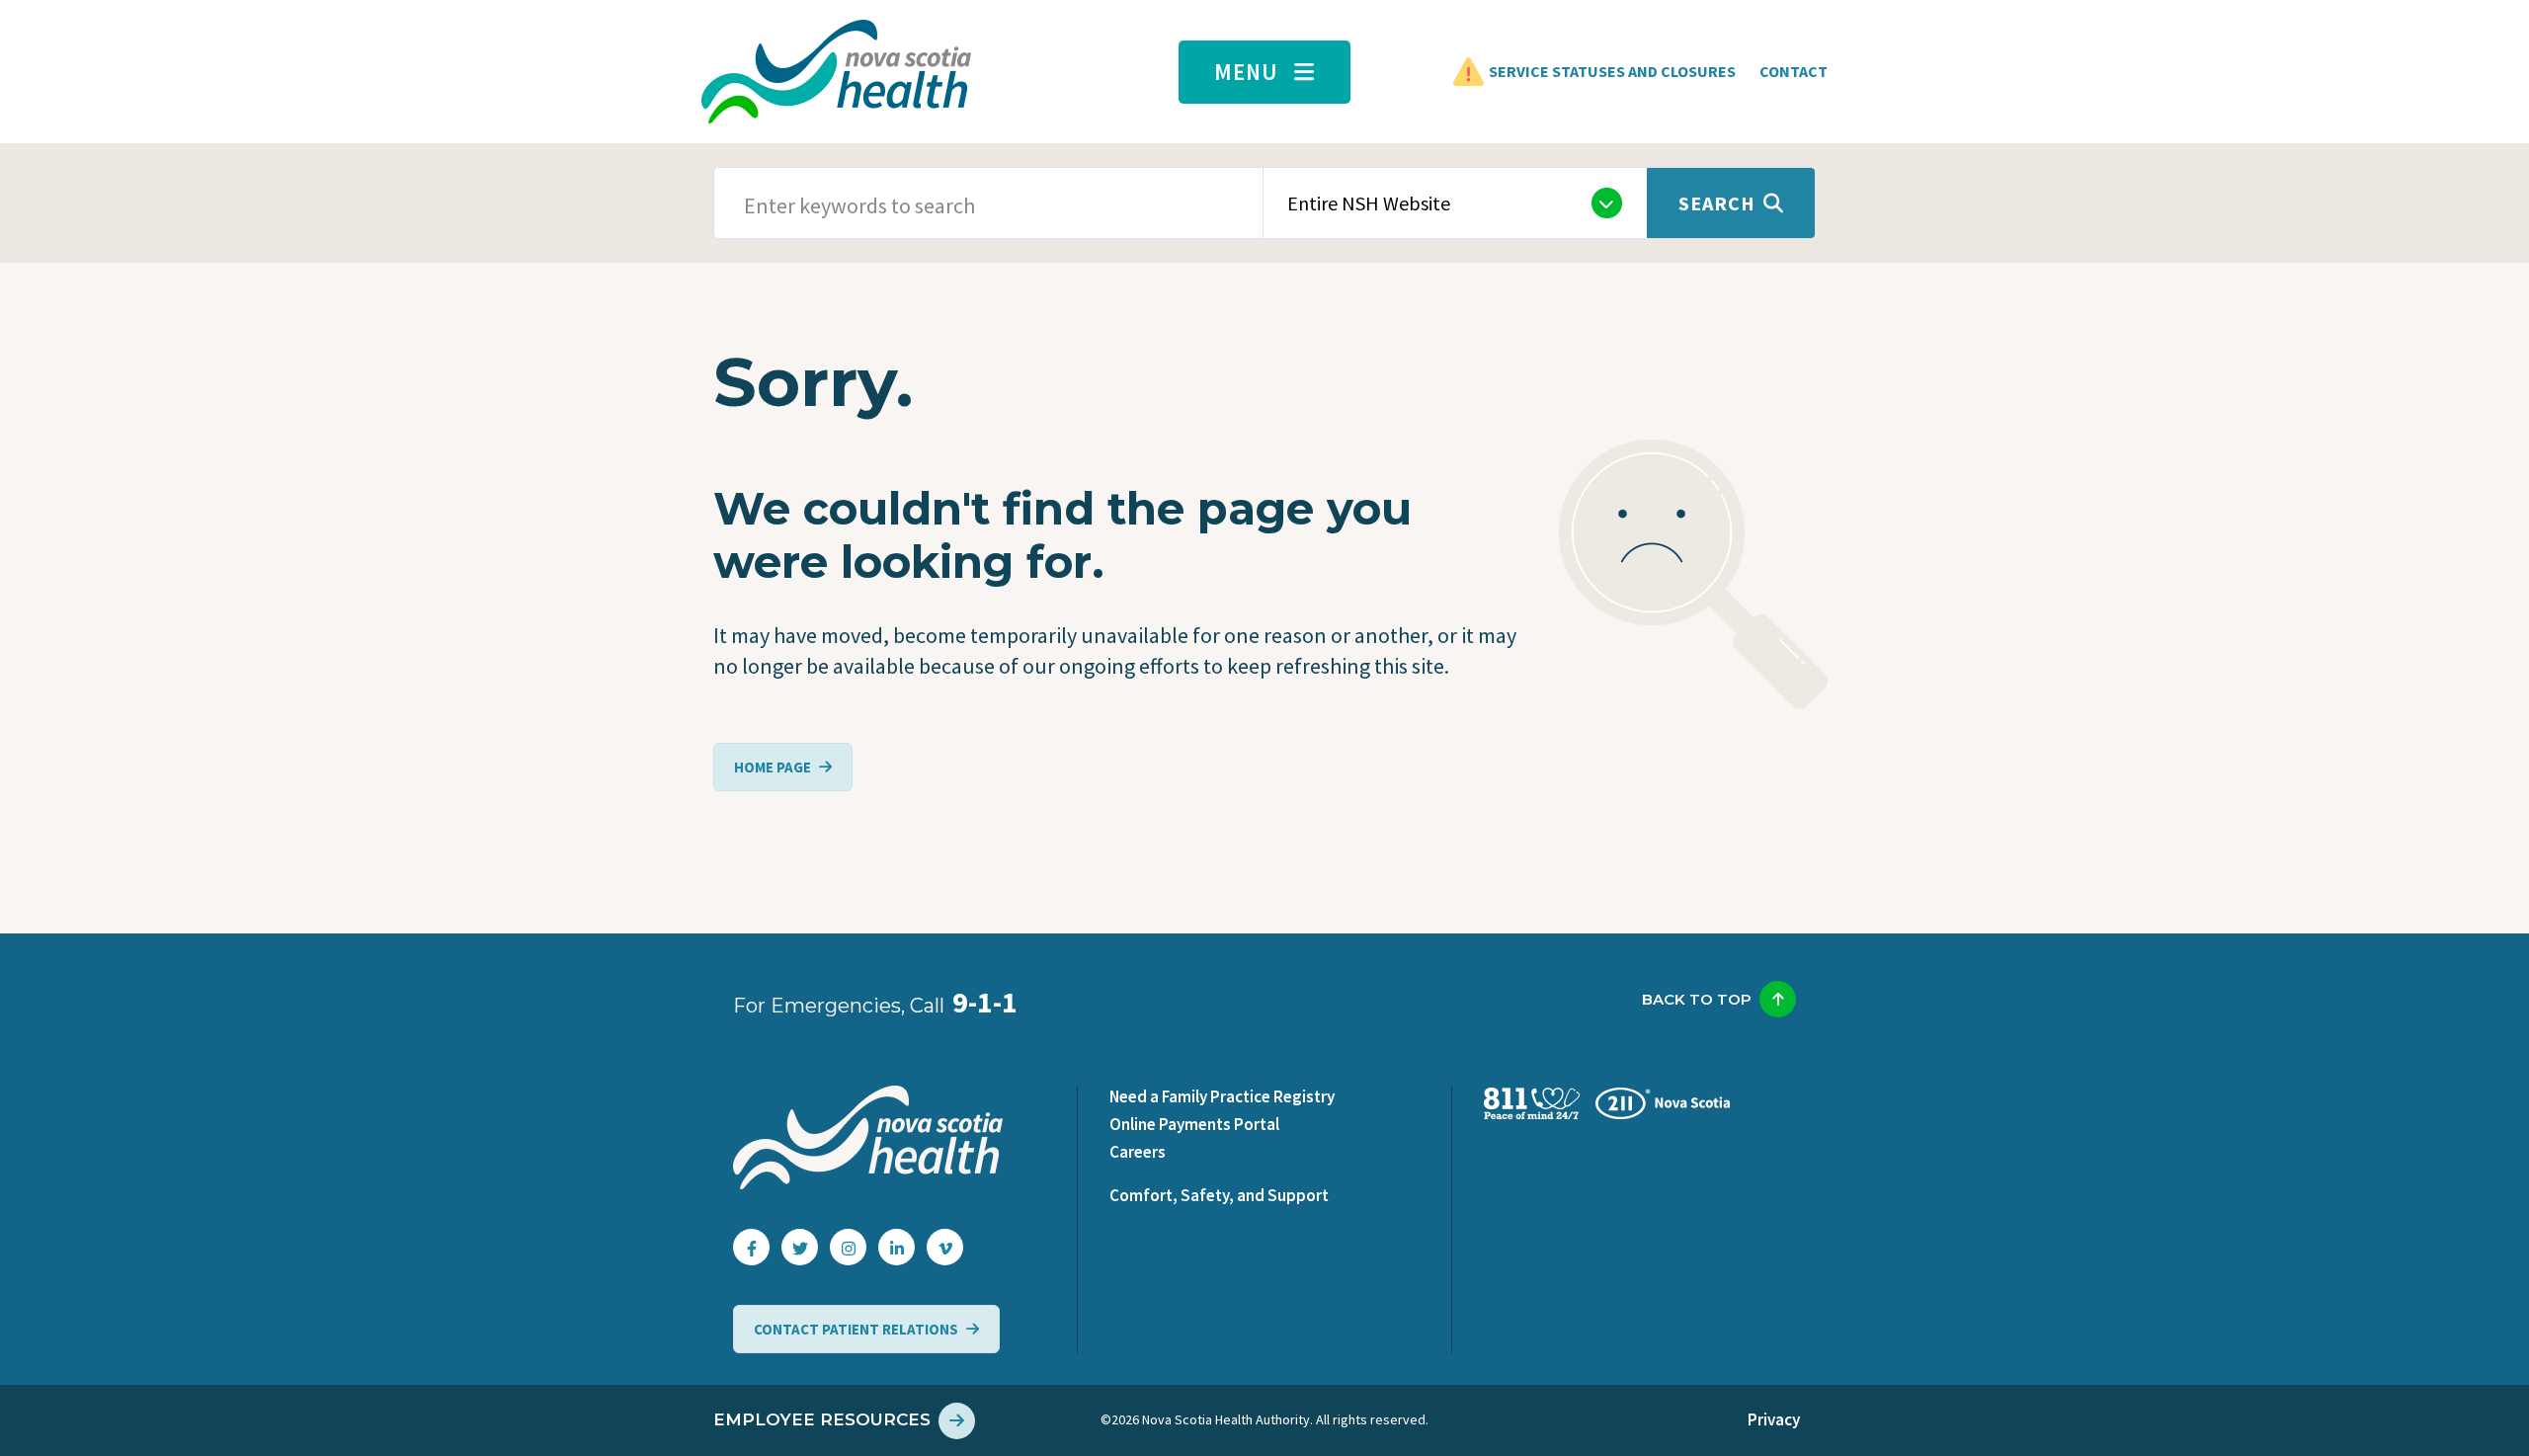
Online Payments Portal (1194, 1124)
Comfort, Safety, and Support (1219, 1195)
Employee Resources (822, 1419)
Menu (1246, 72)
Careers (1138, 1152)
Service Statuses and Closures (1612, 71)
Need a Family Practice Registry (1222, 1096)
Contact (1794, 71)
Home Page (773, 767)
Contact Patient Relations (856, 1329)
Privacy (1774, 1419)
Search (1717, 203)
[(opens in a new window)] (751, 1247)
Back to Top (1697, 999)
